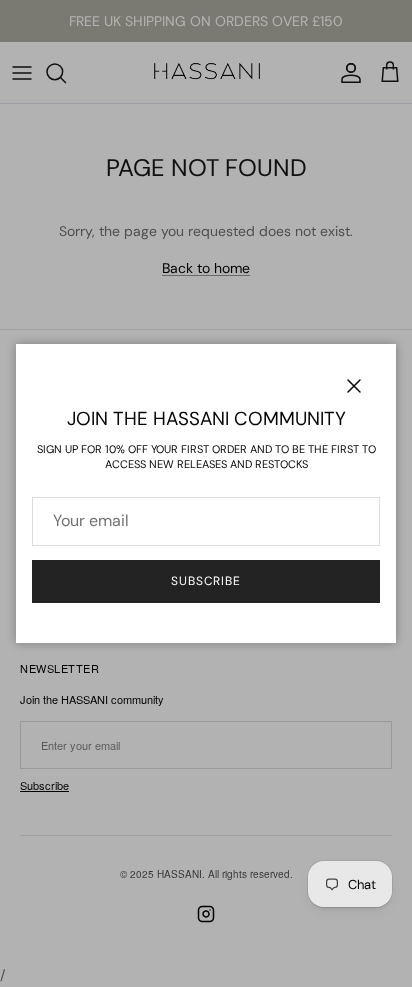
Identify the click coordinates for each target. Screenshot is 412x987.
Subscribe (206, 581)
